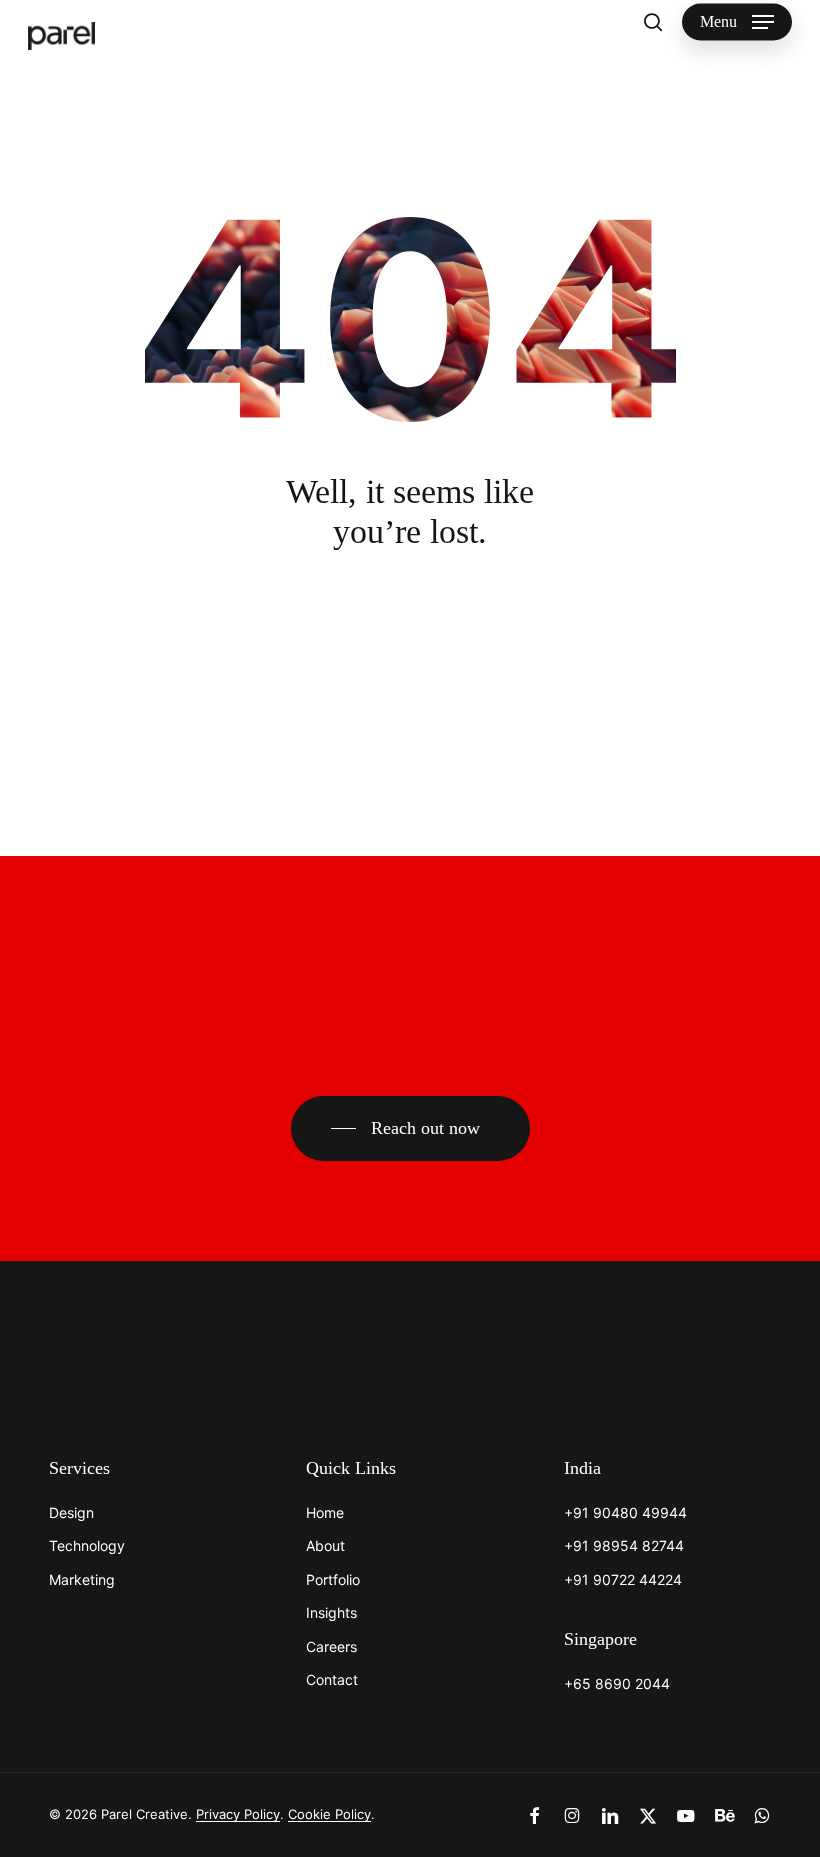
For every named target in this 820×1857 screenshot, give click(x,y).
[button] (737, 22)
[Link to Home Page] (109, 1366)
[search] (653, 22)
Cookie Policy (329, 1814)
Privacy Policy (238, 1814)
